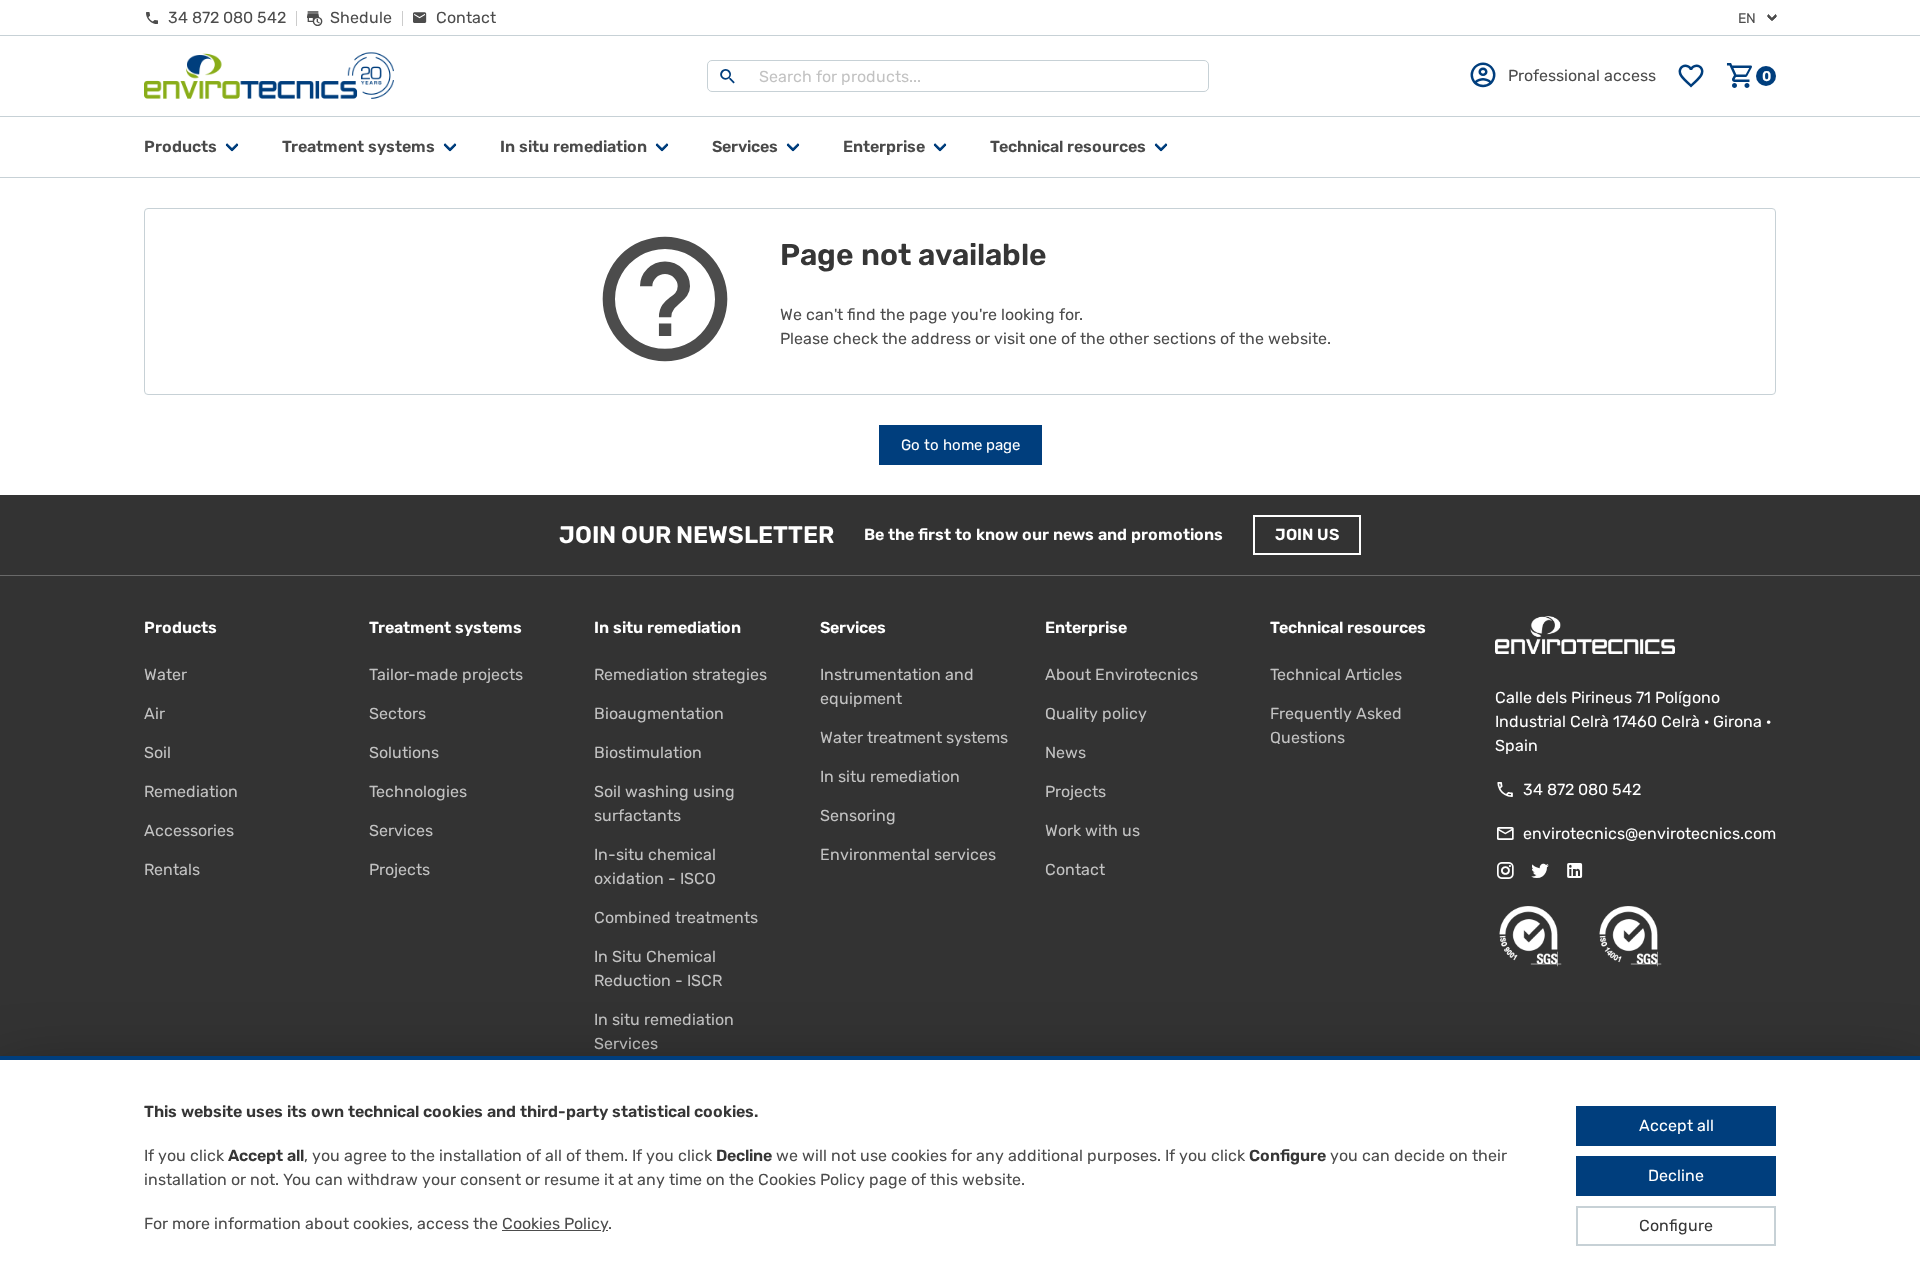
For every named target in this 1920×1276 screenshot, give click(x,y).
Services (745, 146)
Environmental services (908, 854)
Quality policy (1096, 713)
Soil (157, 752)
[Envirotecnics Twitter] (1540, 871)
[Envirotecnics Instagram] (1505, 871)
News (1065, 752)
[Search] (728, 76)
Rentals (172, 869)
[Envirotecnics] (269, 76)
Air (154, 713)
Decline (1676, 1175)
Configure (1676, 1225)
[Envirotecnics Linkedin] (1575, 871)
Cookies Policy (555, 1223)
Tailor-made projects (446, 674)
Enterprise (884, 146)
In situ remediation (890, 776)
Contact (1075, 869)
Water (165, 674)
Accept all (1676, 1125)
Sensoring (858, 815)
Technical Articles (1336, 674)
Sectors (397, 713)
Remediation (191, 791)
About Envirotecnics (1121, 674)
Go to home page (960, 445)
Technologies (418, 791)
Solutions (404, 752)
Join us (1307, 534)
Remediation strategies (680, 674)
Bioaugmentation (659, 713)
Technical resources (1068, 146)
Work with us (1092, 830)
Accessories (189, 830)
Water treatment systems (914, 737)
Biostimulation (648, 752)
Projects (399, 869)
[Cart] (1751, 76)
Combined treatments (676, 917)
